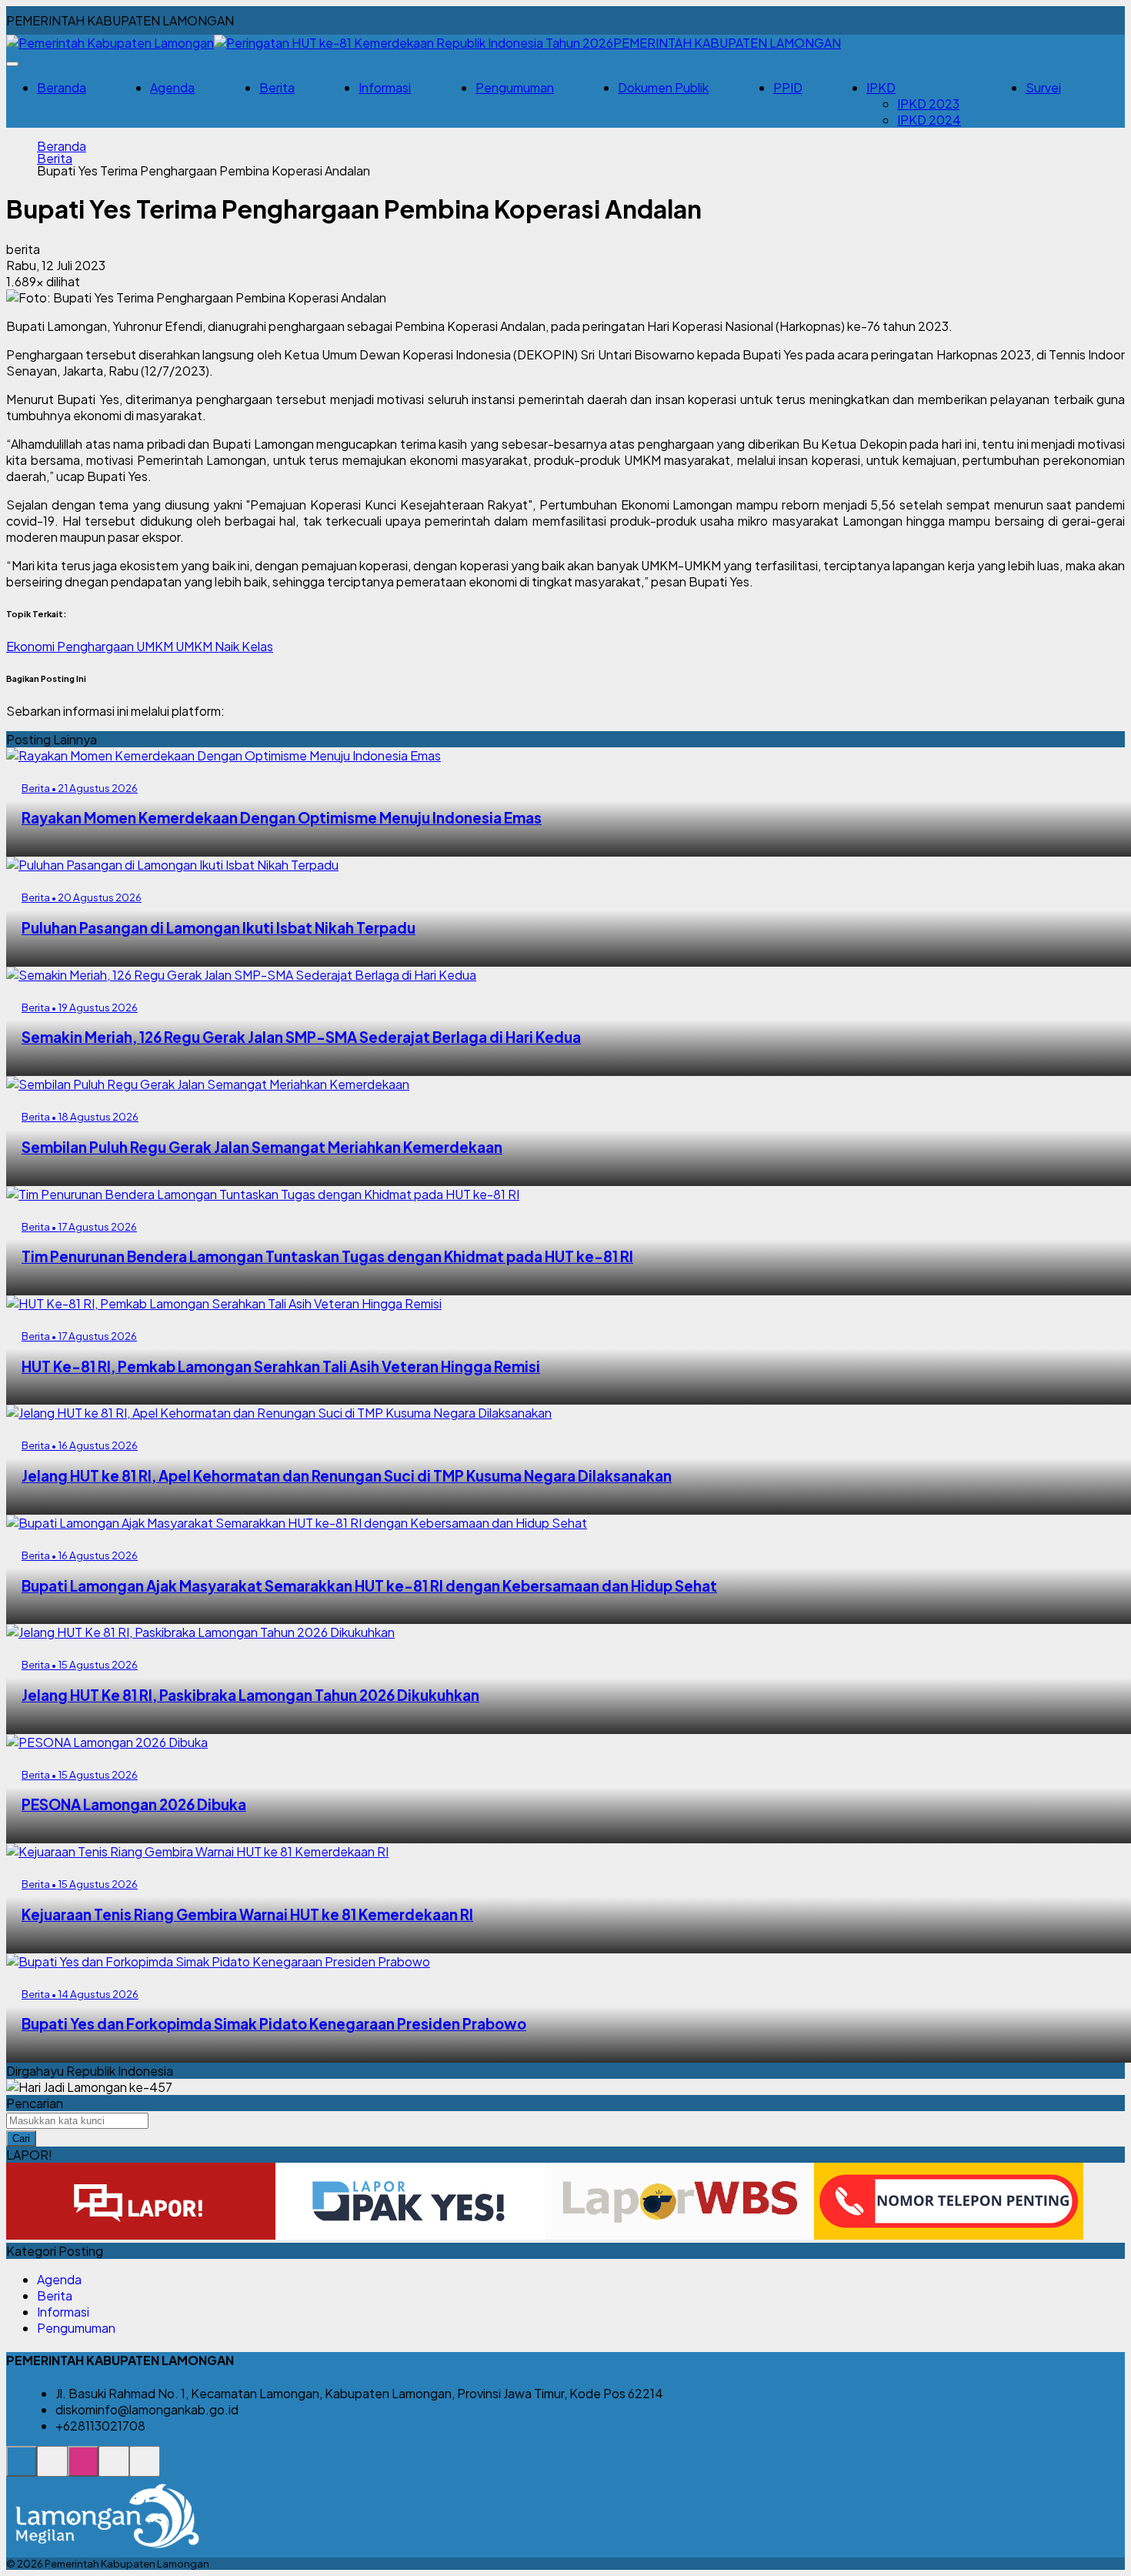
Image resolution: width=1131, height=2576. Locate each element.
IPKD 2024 (929, 120)
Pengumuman (515, 87)
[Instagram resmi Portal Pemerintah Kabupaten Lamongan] (83, 2469)
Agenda (172, 87)
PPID (788, 87)
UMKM (156, 646)
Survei (1043, 87)
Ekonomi (32, 646)
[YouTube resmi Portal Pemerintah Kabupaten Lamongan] (145, 2469)
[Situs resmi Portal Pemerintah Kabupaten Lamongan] (22, 2469)
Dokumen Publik (663, 87)
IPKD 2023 (928, 104)
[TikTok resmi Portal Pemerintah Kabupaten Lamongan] (114, 2469)
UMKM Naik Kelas (224, 646)
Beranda (62, 87)
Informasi (385, 87)
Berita (277, 87)
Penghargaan (97, 646)
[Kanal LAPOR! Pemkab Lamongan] (52, 2469)
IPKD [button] (881, 87)
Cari (21, 2138)
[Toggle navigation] (12, 64)
